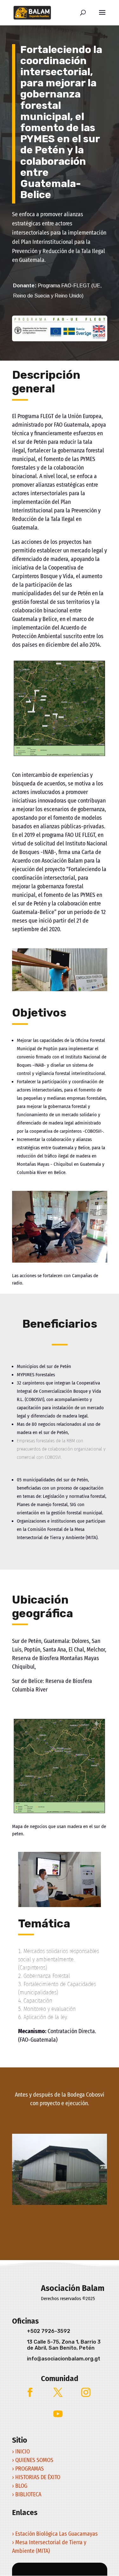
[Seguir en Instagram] (86, 2392)
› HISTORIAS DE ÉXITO (37, 2477)
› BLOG (20, 2486)
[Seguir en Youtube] (58, 2414)
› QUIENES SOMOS (33, 2460)
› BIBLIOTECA (27, 2494)
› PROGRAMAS (29, 2469)
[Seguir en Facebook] (30, 2392)
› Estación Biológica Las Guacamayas (56, 2534)
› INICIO (22, 2452)
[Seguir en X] (58, 2392)
